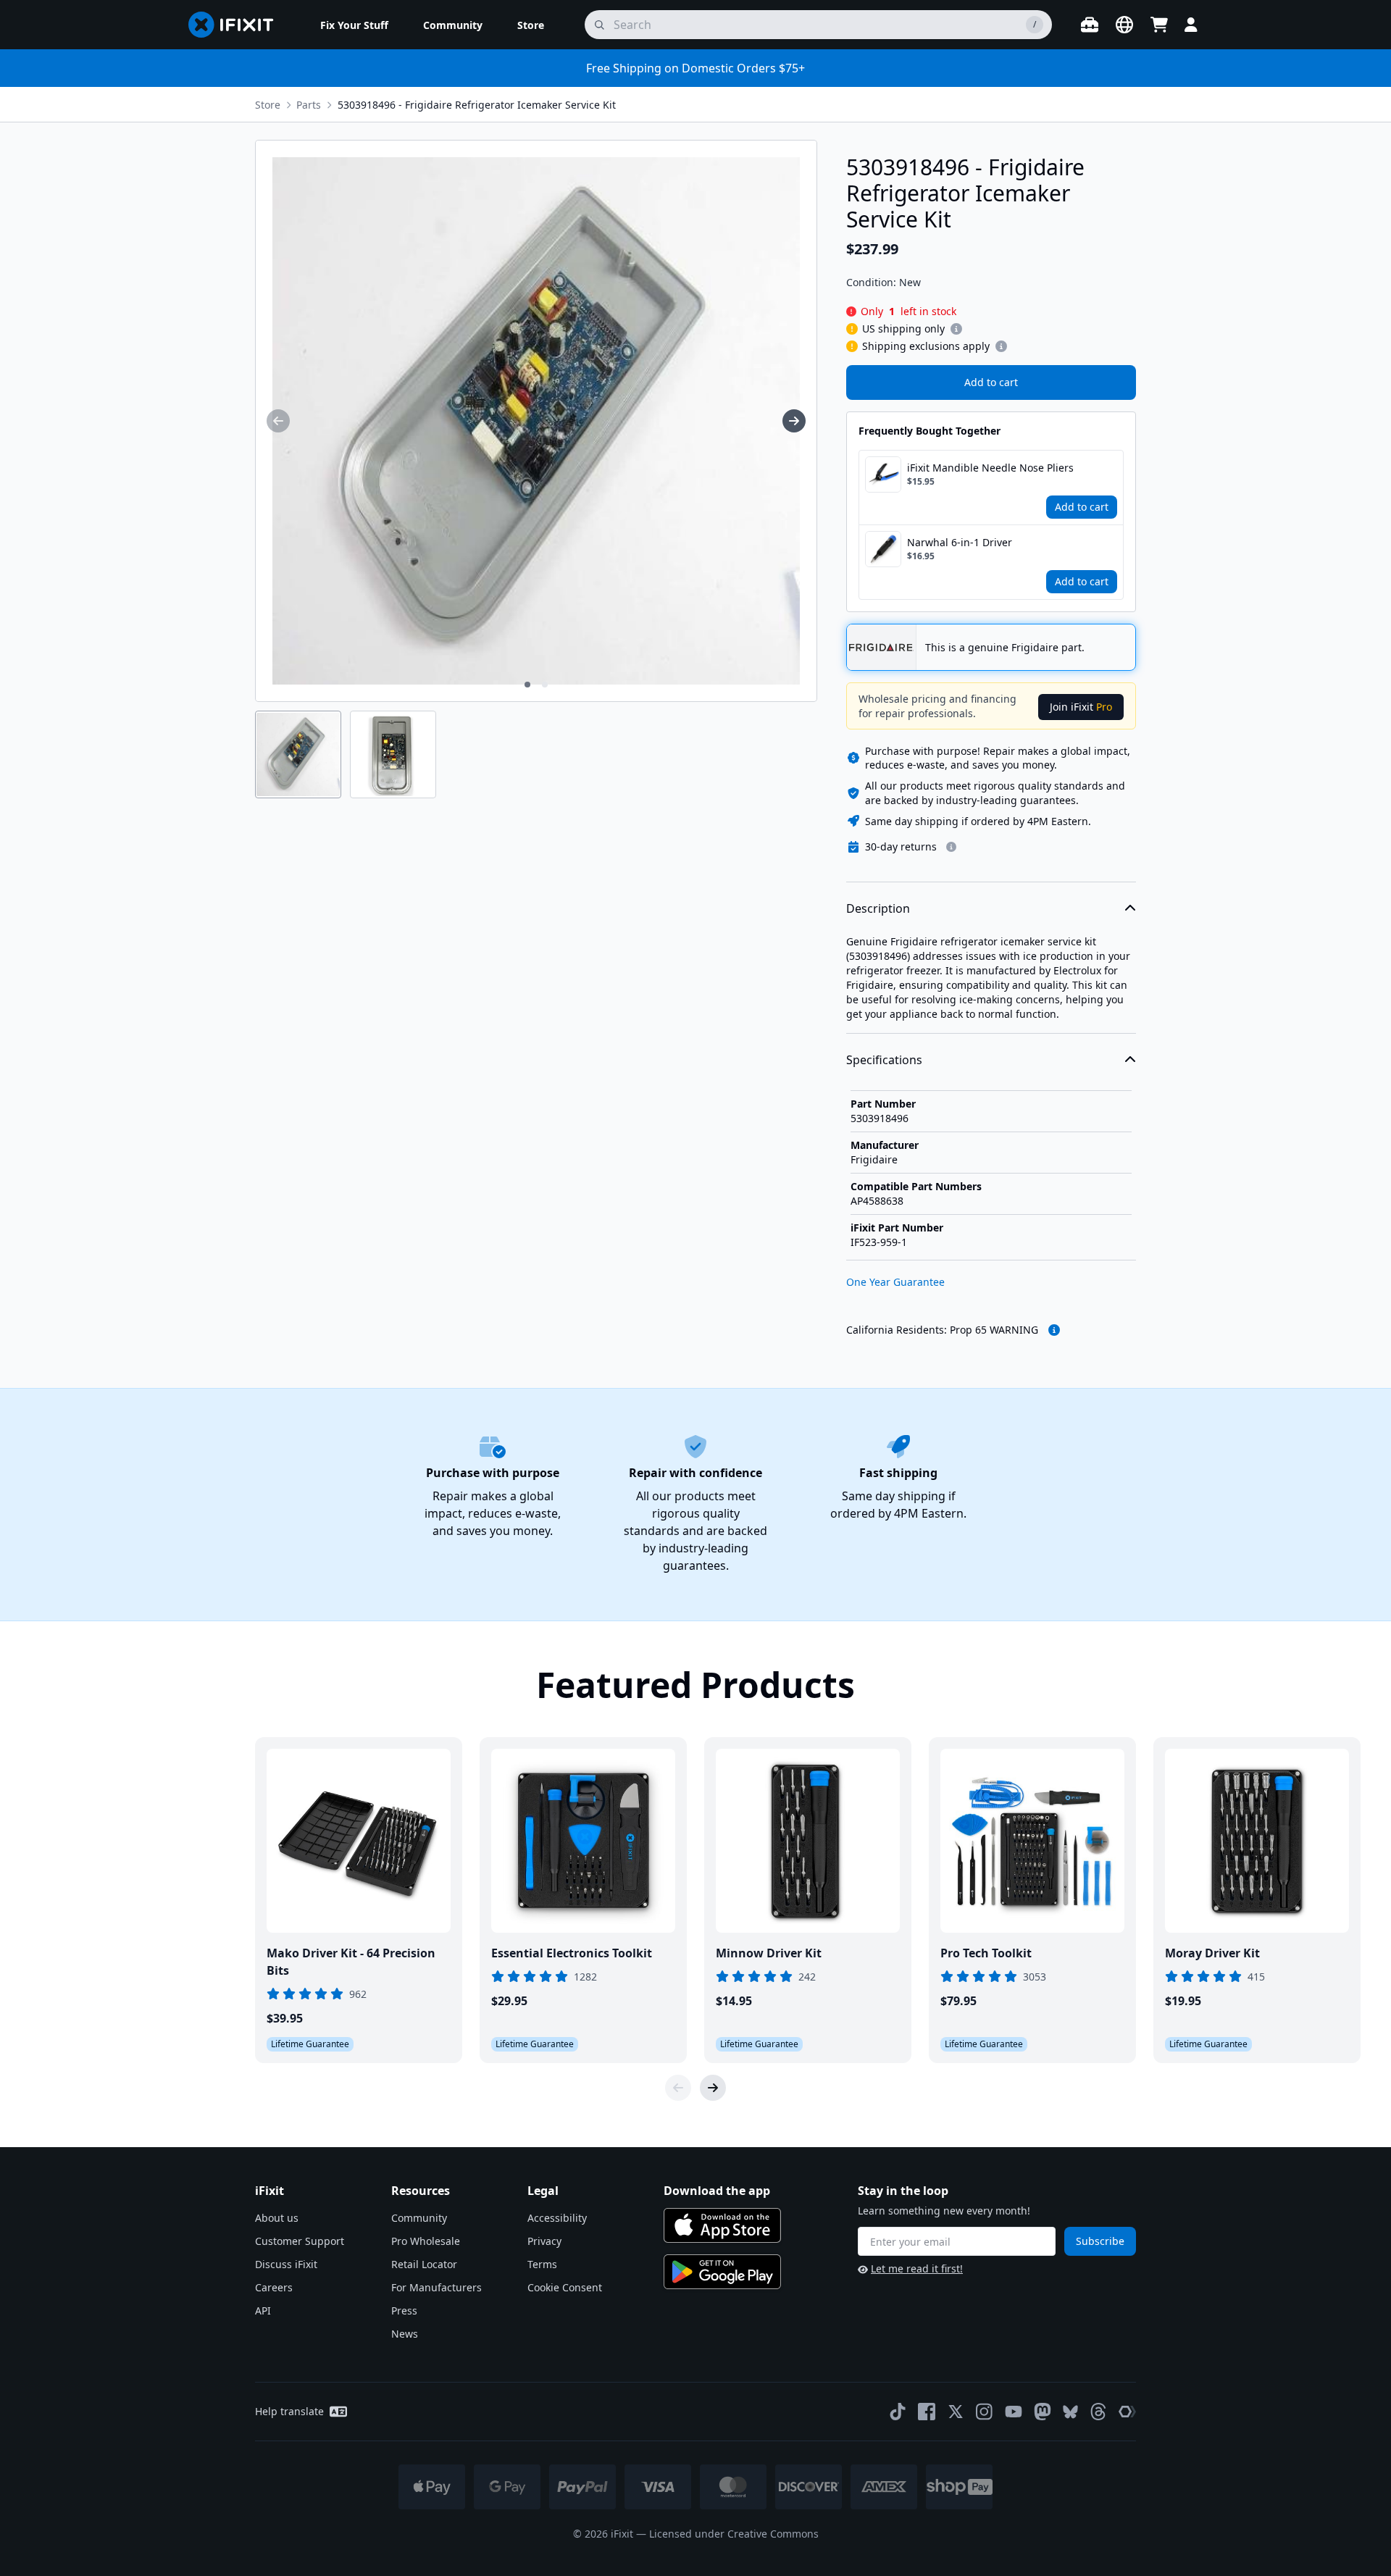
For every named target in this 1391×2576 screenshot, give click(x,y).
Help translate (289, 2411)
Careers (274, 2287)
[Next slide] (713, 2088)
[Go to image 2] (545, 685)
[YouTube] (1014, 2412)
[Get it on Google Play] (722, 2272)
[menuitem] (354, 25)
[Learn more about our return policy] (951, 847)
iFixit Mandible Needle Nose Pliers (990, 468)
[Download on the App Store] (722, 2225)
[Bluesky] (1070, 2412)
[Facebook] (927, 2412)
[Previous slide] (678, 2088)
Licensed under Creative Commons (734, 2534)
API (263, 2311)
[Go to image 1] (527, 685)
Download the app (717, 2191)
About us (277, 2218)
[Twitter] (956, 2412)
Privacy (544, 2241)
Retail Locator (424, 2264)
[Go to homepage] (237, 25)
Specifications (884, 1060)
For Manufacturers (436, 2287)
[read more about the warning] (1054, 1330)
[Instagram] (985, 2412)
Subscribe (1100, 2241)
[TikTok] (898, 2412)
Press (404, 2311)
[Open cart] (1159, 25)
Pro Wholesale (426, 2241)
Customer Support (300, 2241)
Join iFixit (1081, 707)
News (405, 2334)
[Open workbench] (1090, 25)
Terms (542, 2264)
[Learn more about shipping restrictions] (956, 329)
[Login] (1191, 25)
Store (268, 105)
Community (419, 2218)
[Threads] (1098, 2412)
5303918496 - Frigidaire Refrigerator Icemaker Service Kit (477, 105)
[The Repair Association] (1127, 2412)
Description (878, 908)
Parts (309, 105)
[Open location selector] (1124, 25)
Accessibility (557, 2218)
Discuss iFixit (286, 2264)
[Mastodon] (1043, 2412)
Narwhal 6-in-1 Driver (960, 542)
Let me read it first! (917, 2268)
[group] (278, 421)
